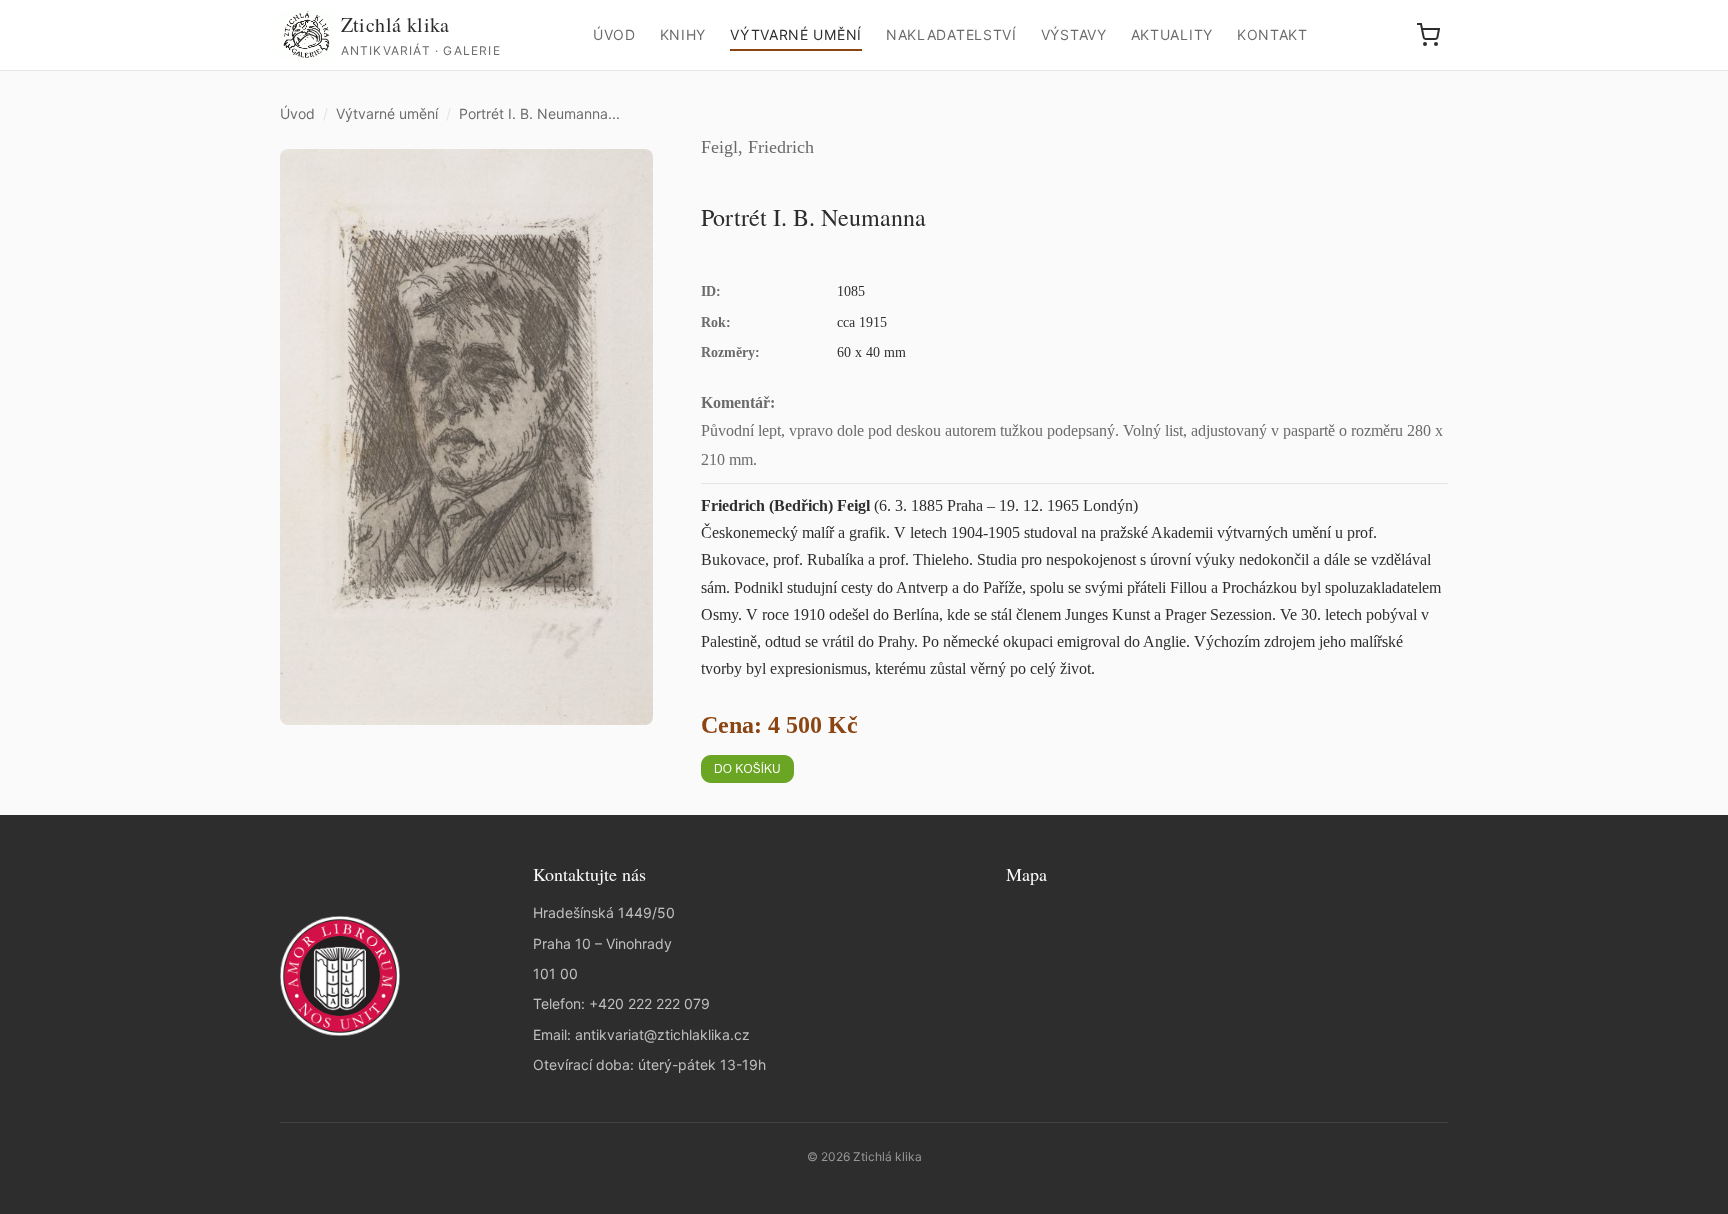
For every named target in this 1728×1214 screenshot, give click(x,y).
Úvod (614, 34)
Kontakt (1272, 34)
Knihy (683, 34)
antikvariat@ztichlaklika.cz (662, 1034)
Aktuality (1172, 34)
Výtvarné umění (796, 34)
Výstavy (1074, 34)
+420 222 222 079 (649, 1003)
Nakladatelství (951, 34)
